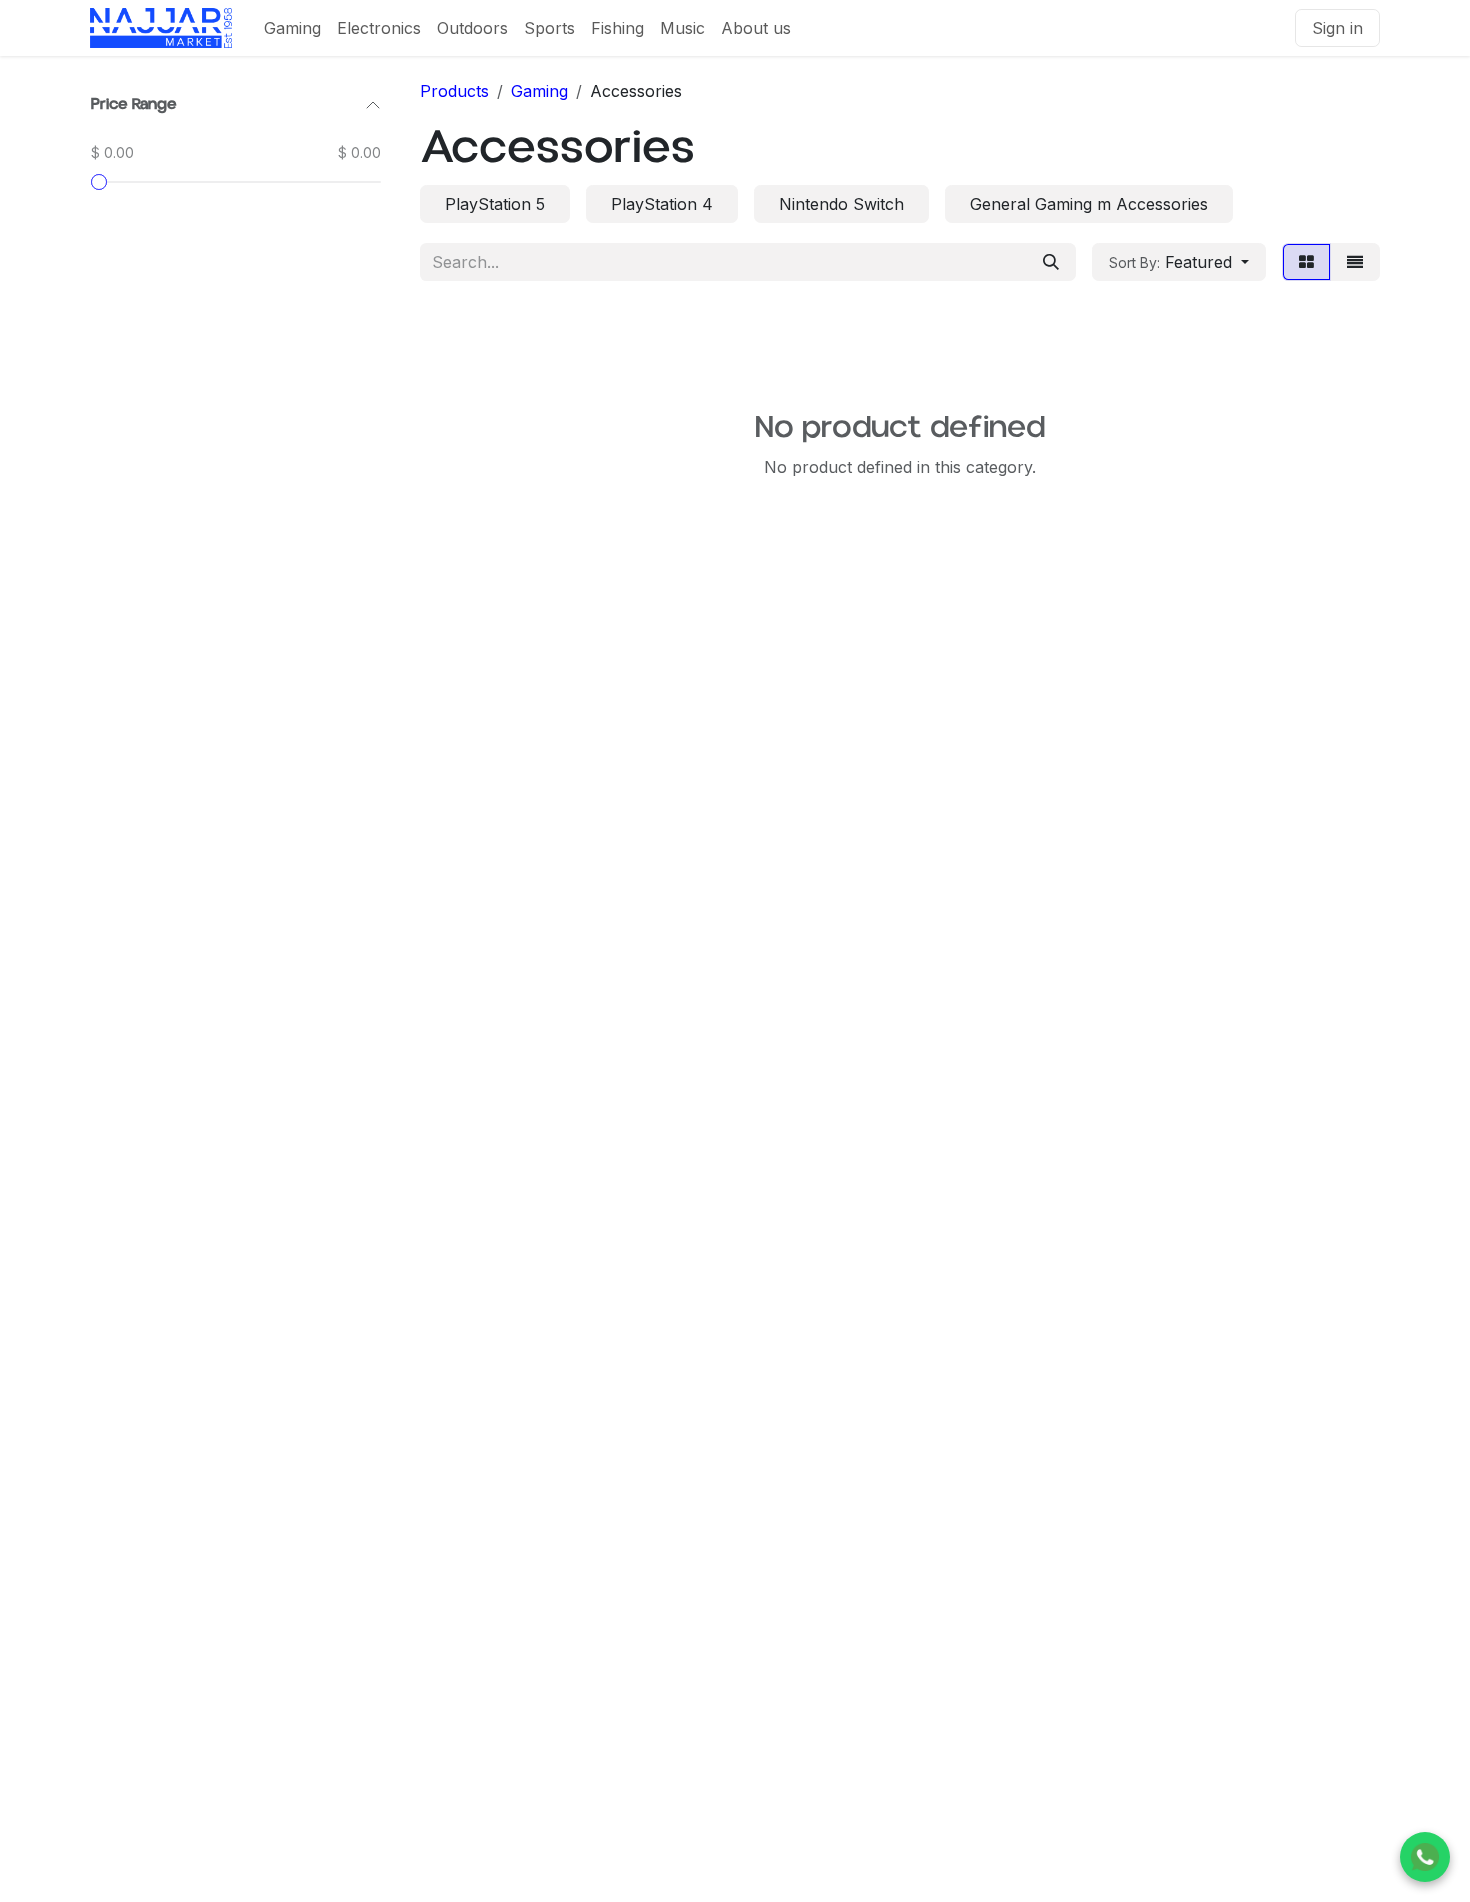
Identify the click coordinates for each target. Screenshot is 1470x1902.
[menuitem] (292, 28)
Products (454, 91)
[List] (1355, 262)
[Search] (1051, 262)
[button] (1179, 262)
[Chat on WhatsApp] (1425, 1857)
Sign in (1337, 28)
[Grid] (1306, 262)
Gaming (539, 91)
